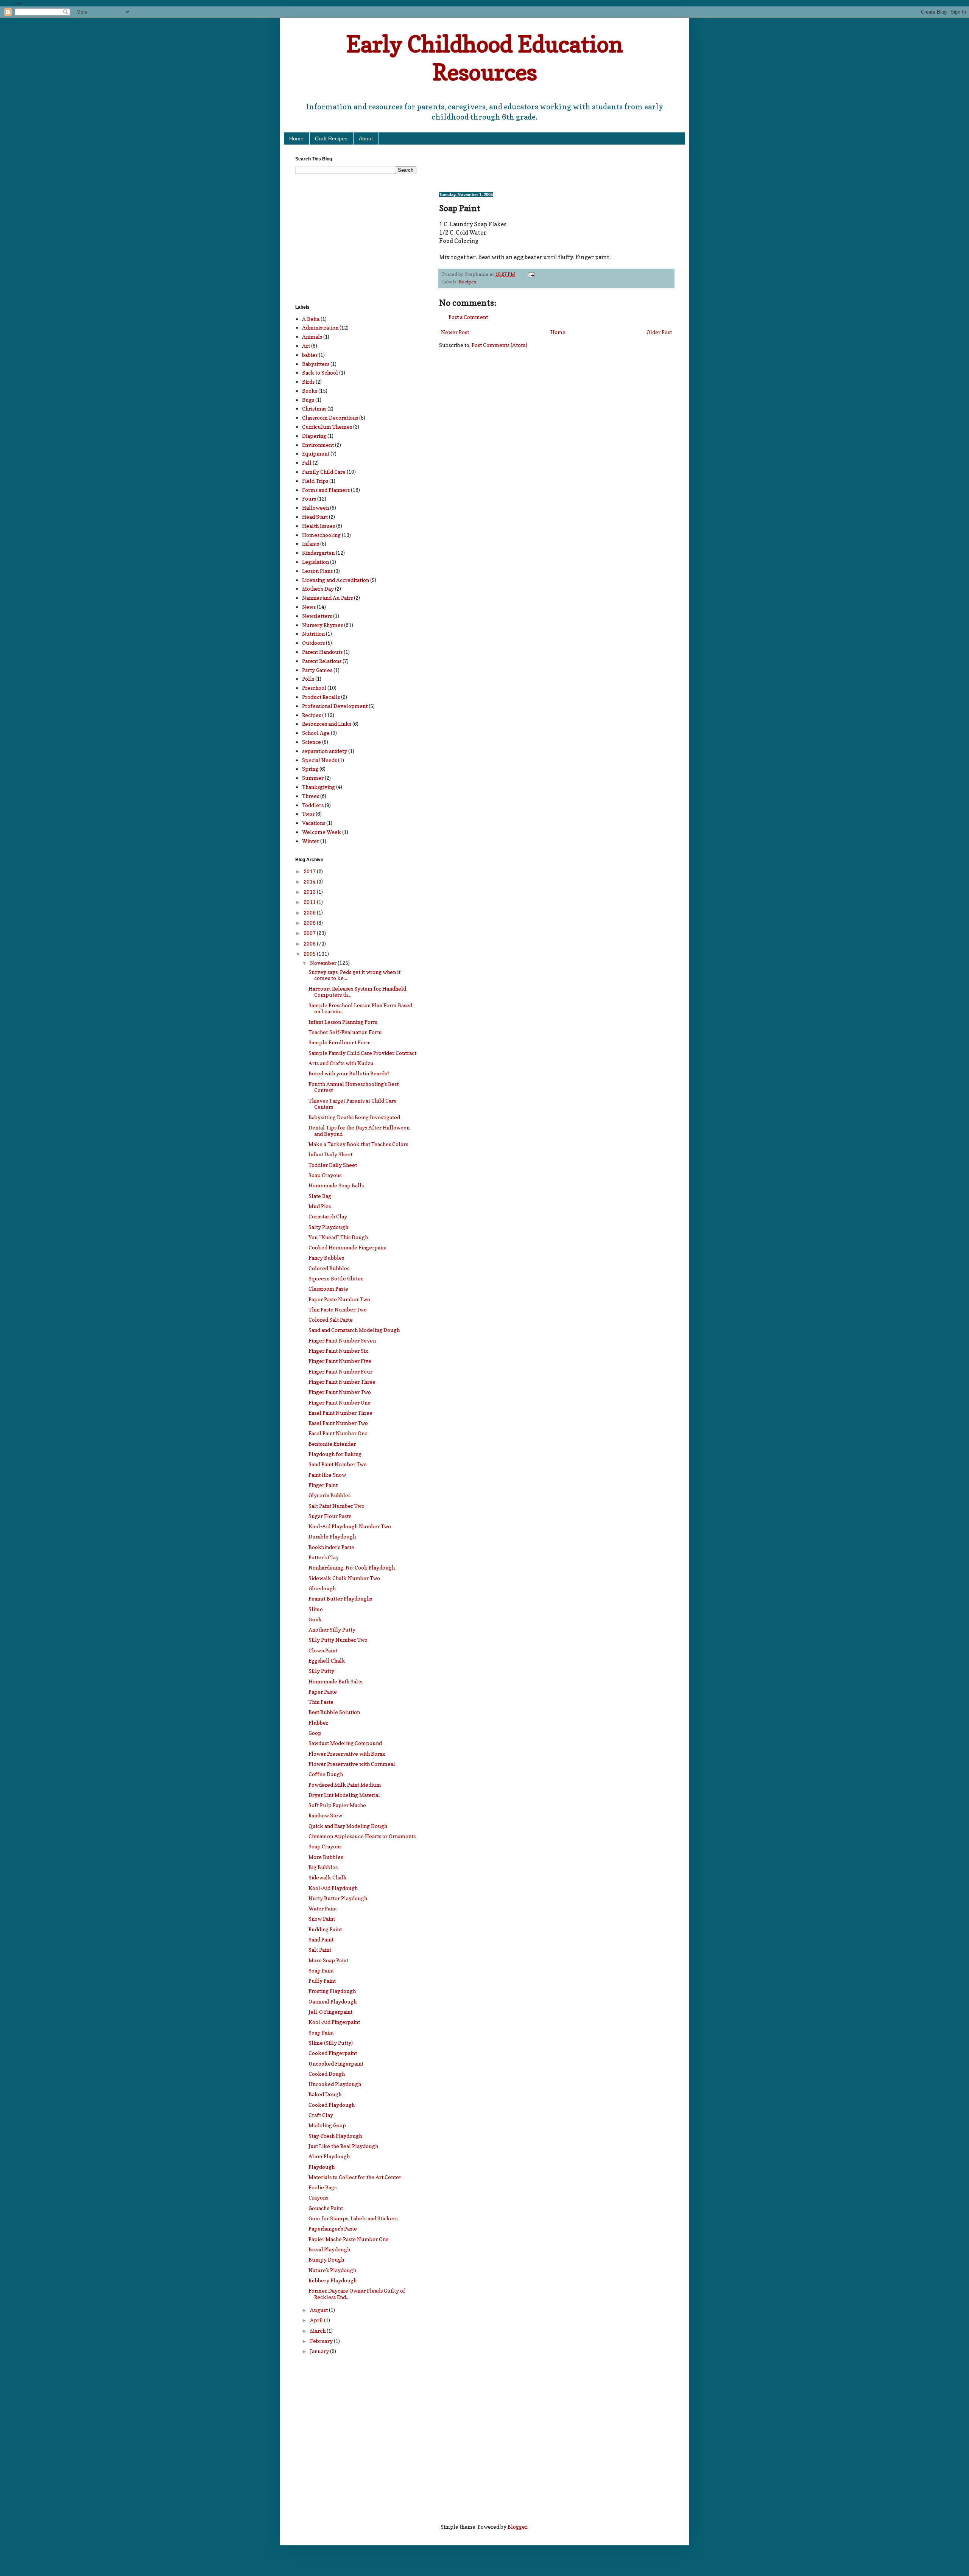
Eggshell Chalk (327, 1661)
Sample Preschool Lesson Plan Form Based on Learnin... (360, 1008)
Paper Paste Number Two (339, 1299)
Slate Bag (320, 1196)
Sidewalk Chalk (328, 1877)
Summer (313, 778)
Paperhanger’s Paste (333, 2228)
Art (306, 346)
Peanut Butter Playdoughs (340, 1598)
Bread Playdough (329, 2249)
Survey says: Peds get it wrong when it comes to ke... (354, 975)
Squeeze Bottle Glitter (336, 1278)
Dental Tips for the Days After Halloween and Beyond (359, 1131)
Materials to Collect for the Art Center (355, 2177)
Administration (320, 327)
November (324, 963)
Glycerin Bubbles (329, 1495)
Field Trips (315, 481)
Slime (316, 1609)
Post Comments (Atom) (499, 345)
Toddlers (313, 805)
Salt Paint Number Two (337, 1506)
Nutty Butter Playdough (338, 1898)
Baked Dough (325, 2094)
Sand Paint (321, 1939)
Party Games (317, 670)
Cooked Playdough (332, 2105)
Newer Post (455, 332)
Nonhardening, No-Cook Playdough (352, 1567)
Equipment (316, 453)
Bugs (308, 400)
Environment (318, 445)
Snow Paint (322, 1919)
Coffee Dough (326, 1774)
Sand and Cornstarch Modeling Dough (354, 1330)
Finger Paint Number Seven (342, 1340)
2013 (310, 892)
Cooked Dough (327, 2074)
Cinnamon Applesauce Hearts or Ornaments (362, 1836)
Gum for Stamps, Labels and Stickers (353, 2218)
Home (296, 138)
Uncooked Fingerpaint (336, 2063)
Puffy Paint (322, 1981)
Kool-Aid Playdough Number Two (350, 1526)
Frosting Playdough (332, 1991)
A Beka (311, 319)
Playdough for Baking (335, 1454)
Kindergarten (318, 553)
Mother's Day (318, 589)
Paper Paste (323, 1692)
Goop (315, 1733)
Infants (311, 544)
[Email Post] (531, 274)
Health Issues (319, 526)
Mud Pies (320, 1206)
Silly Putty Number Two (338, 1640)
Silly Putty (321, 1671)
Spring (310, 769)
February (322, 2341)
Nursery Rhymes (322, 625)
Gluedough (322, 1588)
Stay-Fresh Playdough (335, 2136)
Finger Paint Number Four (340, 1371)
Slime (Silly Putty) (331, 2043)
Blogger (517, 2527)
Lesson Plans (317, 571)
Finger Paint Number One (340, 1402)
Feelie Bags (322, 2187)
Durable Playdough (332, 1536)
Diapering (314, 436)
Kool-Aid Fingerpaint (334, 2022)
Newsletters (317, 616)
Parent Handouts (322, 652)
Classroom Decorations (330, 418)
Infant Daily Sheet (330, 1154)
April (317, 2320)
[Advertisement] (528, 168)
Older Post (659, 332)
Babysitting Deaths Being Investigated (354, 1117)
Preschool (314, 688)
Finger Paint (323, 1485)
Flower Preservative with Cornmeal (352, 1764)
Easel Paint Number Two (338, 1423)
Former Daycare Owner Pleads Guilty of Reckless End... (357, 2294)
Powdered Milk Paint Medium (345, 1785)
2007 (310, 933)
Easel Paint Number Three (340, 1413)
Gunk (315, 1619)
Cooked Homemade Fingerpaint (348, 1247)
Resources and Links (327, 724)
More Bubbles (326, 1857)
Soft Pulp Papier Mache (337, 1805)
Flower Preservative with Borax (347, 1754)
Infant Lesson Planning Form (343, 1022)
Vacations (314, 823)
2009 (310, 912)
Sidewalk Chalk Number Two (344, 1578)
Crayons (318, 2197)
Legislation (315, 562)
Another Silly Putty (332, 1629)
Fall (307, 463)
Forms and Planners (326, 490)
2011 (310, 902)
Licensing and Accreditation (336, 580)
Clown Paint (323, 1650)
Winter (311, 841)
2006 (310, 943)
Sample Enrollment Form (340, 1042)
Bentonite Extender (332, 1444)
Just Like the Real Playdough (343, 2146)
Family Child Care (324, 472)
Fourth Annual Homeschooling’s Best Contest (354, 1087)
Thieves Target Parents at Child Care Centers (353, 1104)
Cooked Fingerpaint (333, 2053)
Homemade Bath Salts (335, 1681)
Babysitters (316, 364)
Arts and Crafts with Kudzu (341, 1063)
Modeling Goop (327, 2125)
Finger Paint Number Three (342, 1382)
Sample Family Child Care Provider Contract (362, 1053)
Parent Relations (322, 661)
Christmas (314, 408)
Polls (308, 679)
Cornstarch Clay (328, 1216)
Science (312, 742)
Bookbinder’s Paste (331, 1547)
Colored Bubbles (329, 1268)
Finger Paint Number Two (340, 1392)
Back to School (320, 373)
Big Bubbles (323, 1867)
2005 (310, 954)
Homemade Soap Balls (336, 1185)
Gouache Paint (326, 2208)
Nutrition (313, 634)
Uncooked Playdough (335, 2084)
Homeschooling (321, 535)
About (366, 138)
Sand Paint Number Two (338, 1464)
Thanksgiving (319, 787)
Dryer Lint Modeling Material (344, 1795)
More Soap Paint (328, 1960)
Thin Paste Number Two (338, 1309)
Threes (311, 796)
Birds (308, 382)
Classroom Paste (328, 1289)
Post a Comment (468, 317)
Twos (308, 814)
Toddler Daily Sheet (333, 1165)
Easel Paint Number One (338, 1433)
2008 (310, 923)
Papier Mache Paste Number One (349, 2239)
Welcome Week (322, 832)
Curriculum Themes (327, 427)
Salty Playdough (328, 1227)
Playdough (322, 2167)
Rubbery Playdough (333, 2280)
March (318, 2331)
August (319, 2310)
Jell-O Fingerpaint (330, 2012)
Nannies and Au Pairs (327, 598)
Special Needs (319, 760)
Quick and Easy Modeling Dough (348, 1826)
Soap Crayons (325, 1175)
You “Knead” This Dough (338, 1237)
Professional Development (335, 706)
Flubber (318, 1723)
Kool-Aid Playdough (333, 1888)
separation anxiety (325, 751)
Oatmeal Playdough (333, 2001)
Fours (309, 499)
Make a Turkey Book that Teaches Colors (358, 1144)
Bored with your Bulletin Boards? (349, 1073)
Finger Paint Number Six (338, 1351)
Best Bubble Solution (334, 1712)
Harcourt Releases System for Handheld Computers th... (357, 992)
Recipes (467, 282)
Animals (312, 337)
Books (310, 391)
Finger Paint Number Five (340, 1361)
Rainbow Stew (325, 1815)
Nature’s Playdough (332, 2270)
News (309, 607)
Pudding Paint (325, 1929)
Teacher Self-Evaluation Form (345, 1032)
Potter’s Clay (324, 1557)
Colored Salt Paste (331, 1320)
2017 (310, 871)
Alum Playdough (329, 2156)
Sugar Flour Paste (330, 1516)
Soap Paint (321, 1970)
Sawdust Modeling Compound (345, 1743)
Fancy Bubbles (326, 1258)
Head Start (315, 517)
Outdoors (313, 643)
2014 (310, 881)
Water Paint (323, 1908)
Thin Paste (321, 1702)
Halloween (315, 508)
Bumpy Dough (326, 2259)
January (320, 2351)
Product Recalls (321, 697)
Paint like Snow (327, 1475)
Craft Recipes (331, 138)
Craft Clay (321, 2115)
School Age (316, 733)
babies (310, 355)
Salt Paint (320, 1950)
